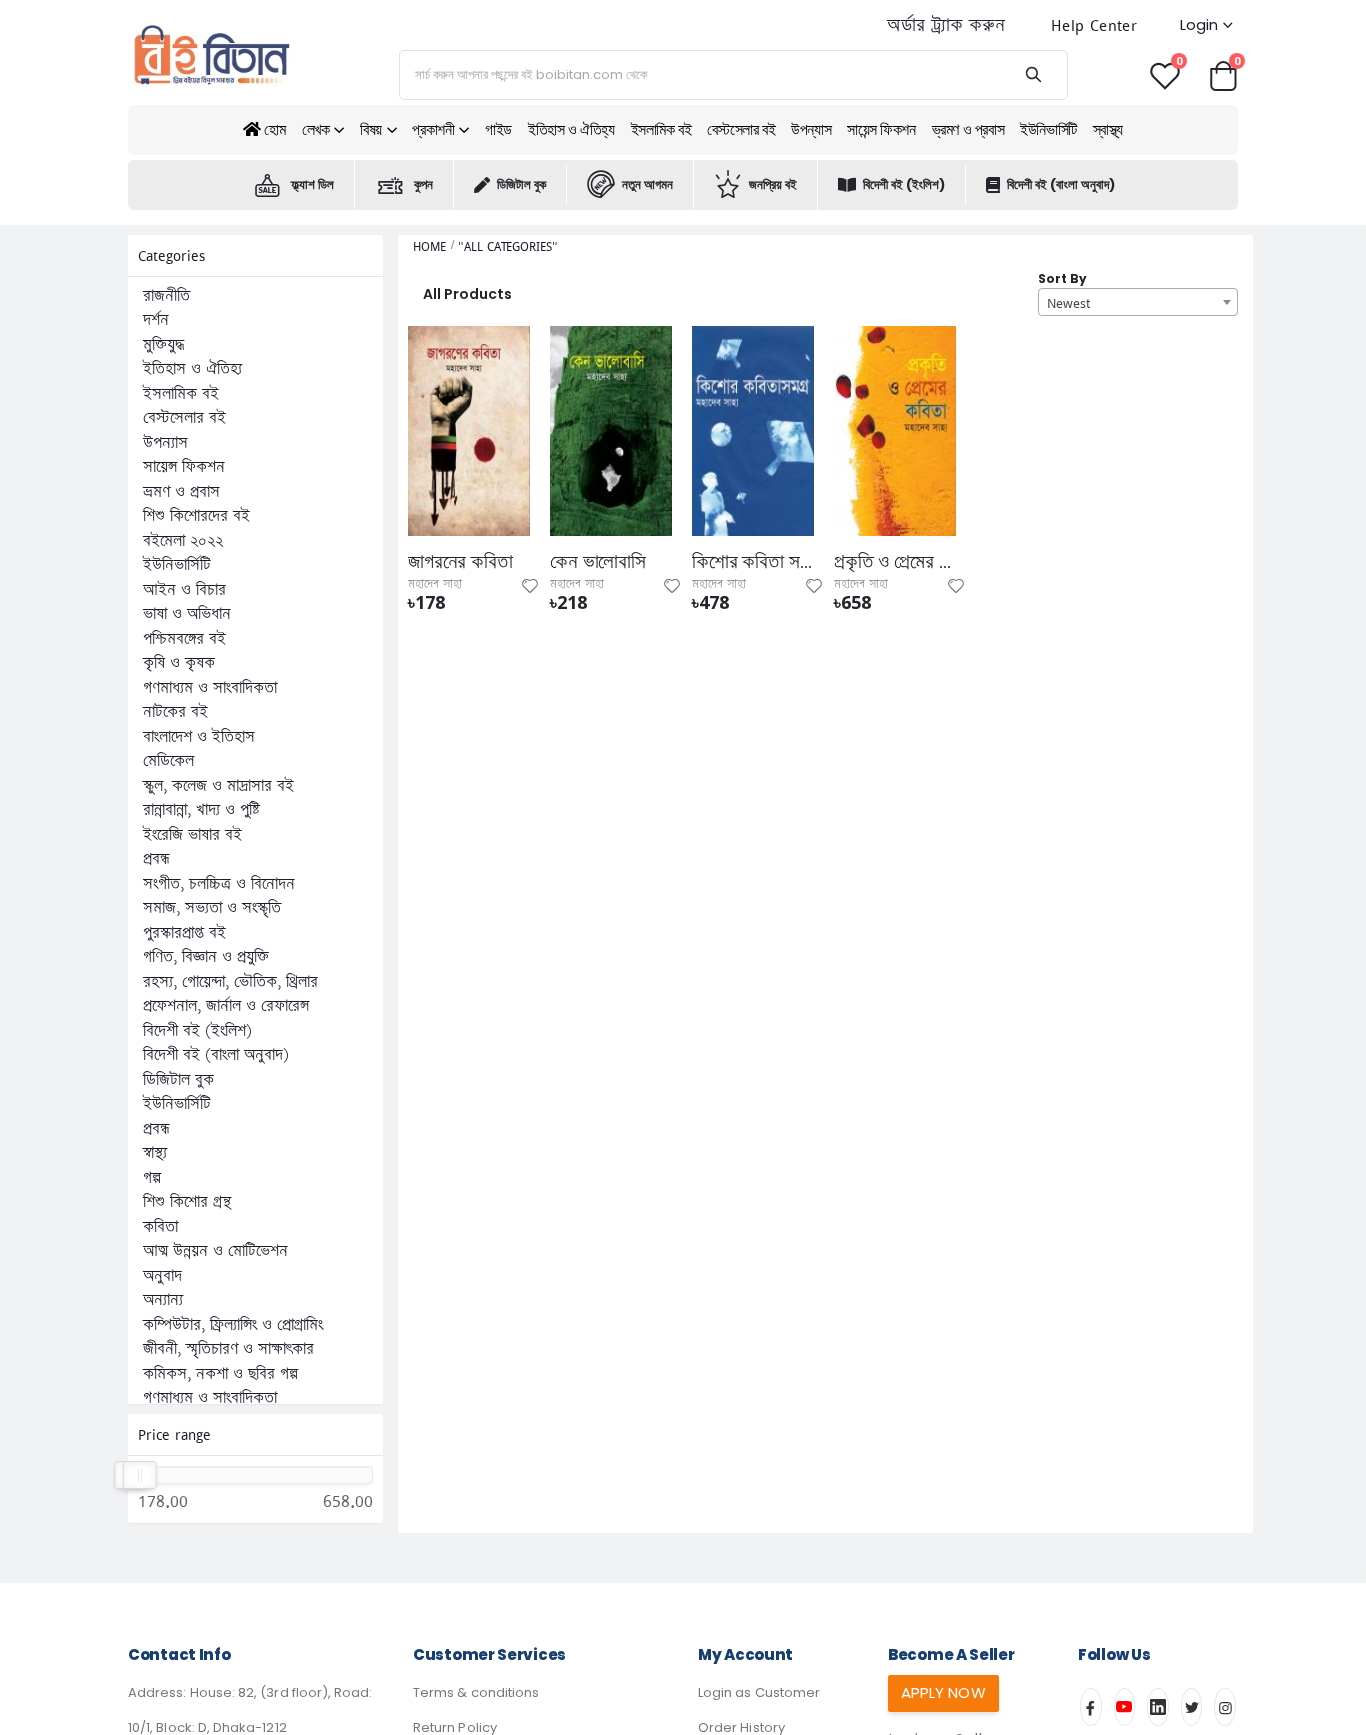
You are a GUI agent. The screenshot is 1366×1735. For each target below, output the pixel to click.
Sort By (1062, 278)
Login (1199, 24)
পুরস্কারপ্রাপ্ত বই (184, 933)
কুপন (423, 184)
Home (429, 246)
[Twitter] (1192, 1707)
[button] (1223, 74)
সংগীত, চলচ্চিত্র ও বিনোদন (219, 884)
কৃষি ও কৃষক (179, 663)
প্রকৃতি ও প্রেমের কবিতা (895, 562)
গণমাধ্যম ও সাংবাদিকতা (210, 688)
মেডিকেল (168, 761)
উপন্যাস (811, 129)
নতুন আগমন (647, 184)
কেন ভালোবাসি (598, 562)
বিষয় (371, 129)
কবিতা (160, 1227)
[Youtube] (1125, 1707)
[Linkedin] (1158, 1707)
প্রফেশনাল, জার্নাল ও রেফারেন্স (226, 1006)
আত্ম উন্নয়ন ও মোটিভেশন (215, 1251)
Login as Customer (759, 1692)
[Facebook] (1091, 1707)
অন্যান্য (163, 1300)
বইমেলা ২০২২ (183, 541)
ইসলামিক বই (661, 129)
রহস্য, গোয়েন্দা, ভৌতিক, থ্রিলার (230, 982)
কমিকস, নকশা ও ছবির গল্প (220, 1374)
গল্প (152, 1178)
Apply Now (943, 1692)
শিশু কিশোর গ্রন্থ (187, 1202)
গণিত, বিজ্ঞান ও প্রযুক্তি (206, 957)
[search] (1032, 75)
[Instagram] (1225, 1707)
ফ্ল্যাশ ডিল (312, 184)
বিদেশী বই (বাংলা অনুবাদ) (1061, 184)
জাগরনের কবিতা (460, 562)
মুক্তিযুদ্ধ (163, 345)
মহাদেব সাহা (435, 584)
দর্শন (156, 320)
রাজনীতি (166, 296)
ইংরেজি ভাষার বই (192, 835)
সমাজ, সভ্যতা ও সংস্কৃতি (212, 908)
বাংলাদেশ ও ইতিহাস (199, 737)
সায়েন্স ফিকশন (881, 129)
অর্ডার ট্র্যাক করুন (946, 25)
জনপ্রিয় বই (773, 184)
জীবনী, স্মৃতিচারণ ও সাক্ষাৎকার (228, 1349)
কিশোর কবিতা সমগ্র (753, 562)
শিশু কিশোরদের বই (196, 516)
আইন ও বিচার (184, 590)
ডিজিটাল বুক (521, 184)
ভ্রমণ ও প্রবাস (968, 129)
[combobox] (1138, 302)
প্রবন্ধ (156, 859)
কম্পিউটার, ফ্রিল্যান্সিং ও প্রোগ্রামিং (233, 1325)
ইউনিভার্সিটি (1048, 129)
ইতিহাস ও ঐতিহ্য (571, 129)
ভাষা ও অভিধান (187, 614)
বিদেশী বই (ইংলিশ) (904, 184)
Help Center (1094, 25)
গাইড (498, 129)
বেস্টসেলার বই (741, 129)
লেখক (316, 129)
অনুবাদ (162, 1276)
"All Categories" (507, 246)
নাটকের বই (175, 712)
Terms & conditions (476, 1692)
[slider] (139, 1475)
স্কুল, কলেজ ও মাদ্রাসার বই (218, 786)
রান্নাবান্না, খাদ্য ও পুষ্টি (201, 810)
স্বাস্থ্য (1108, 129)
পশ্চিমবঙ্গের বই (184, 639)
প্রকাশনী (433, 129)
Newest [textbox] (1068, 303)
